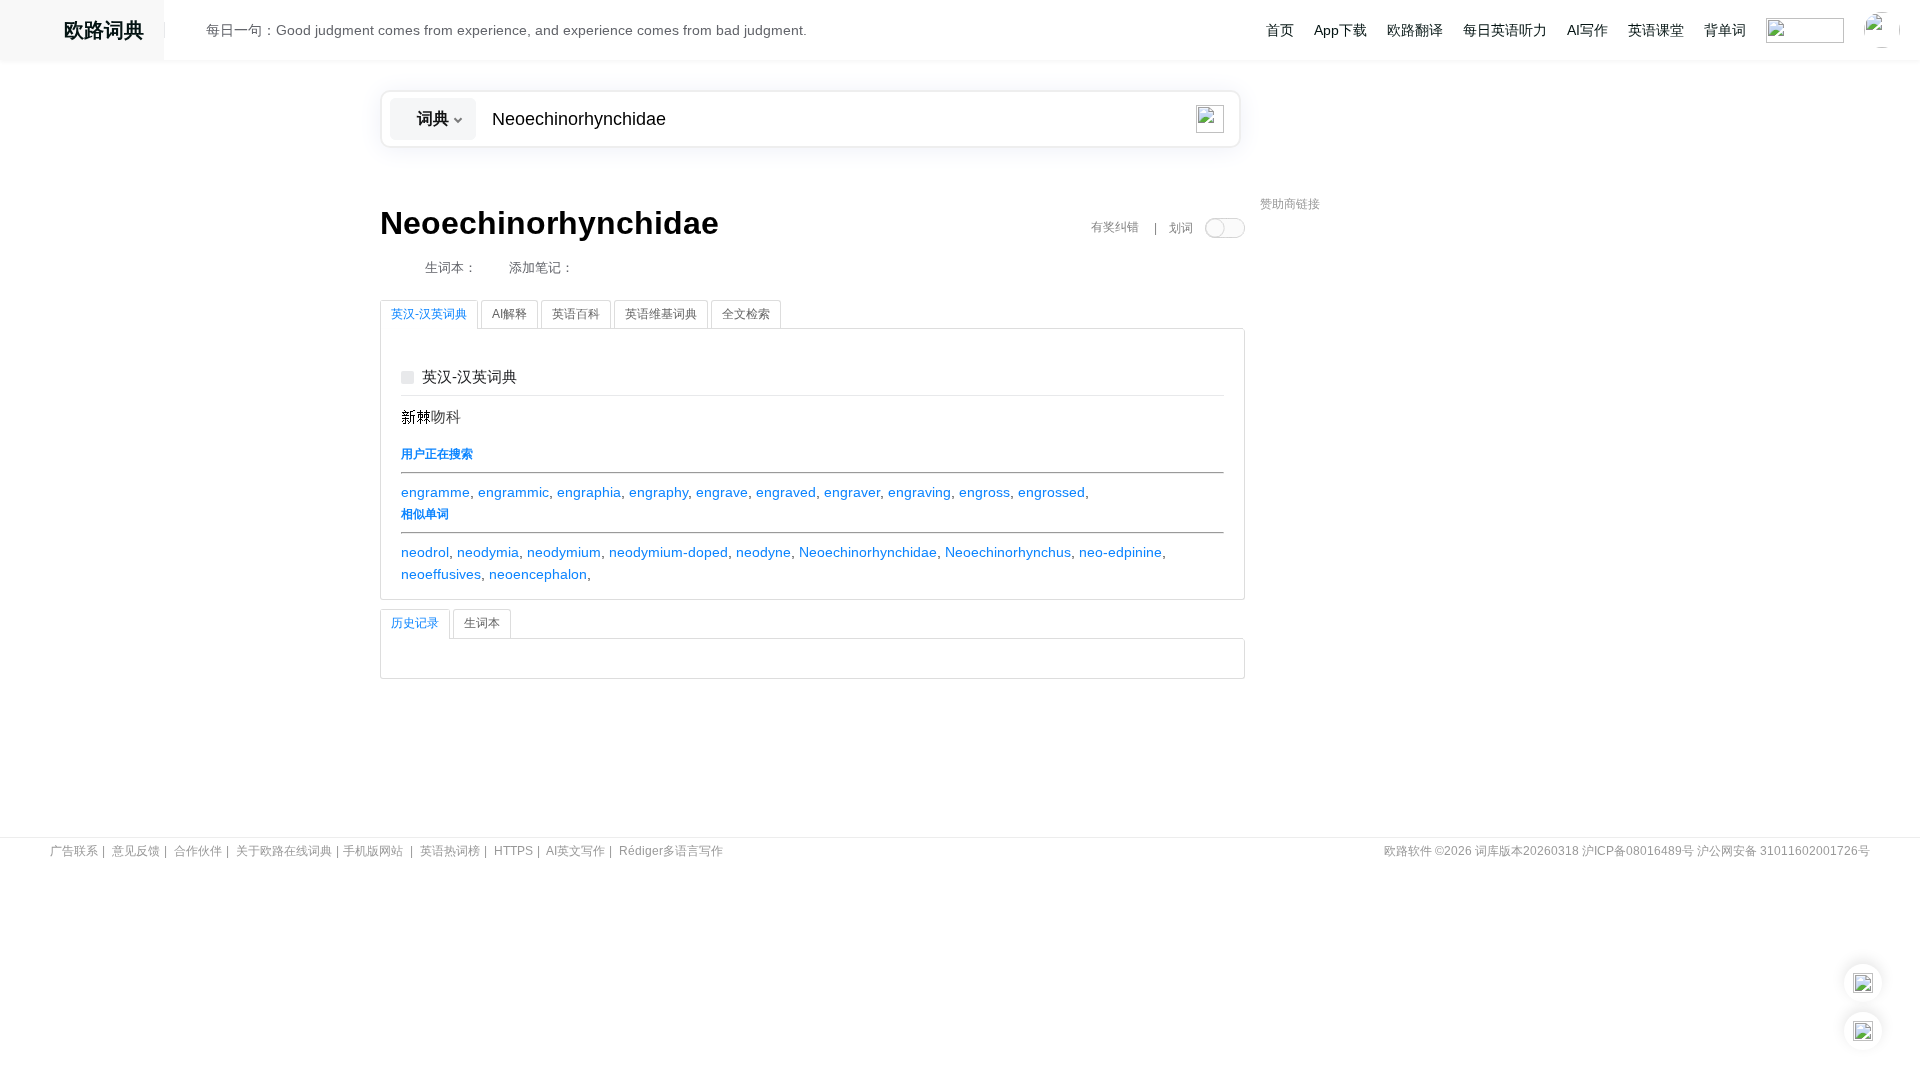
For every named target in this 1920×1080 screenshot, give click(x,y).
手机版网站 (373, 851)
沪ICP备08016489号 (1638, 851)
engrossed (1051, 492)
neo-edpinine (1120, 552)
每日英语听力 (1505, 30)
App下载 (1340, 30)
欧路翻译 (1415, 30)
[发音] (191, 33)
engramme (435, 492)
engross (984, 492)
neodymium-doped (668, 552)
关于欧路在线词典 (284, 851)
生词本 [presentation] (482, 623)
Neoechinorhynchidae (868, 552)
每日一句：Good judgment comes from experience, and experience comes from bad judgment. (506, 30)
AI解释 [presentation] (509, 314)
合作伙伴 (198, 851)
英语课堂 (1656, 30)
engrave (722, 492)
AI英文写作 (575, 851)
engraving (919, 492)
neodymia (488, 552)
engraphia (589, 492)
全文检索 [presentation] (746, 314)
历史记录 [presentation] (415, 623)
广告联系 (74, 851)
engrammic (513, 492)
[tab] (429, 315)
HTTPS (513, 851)
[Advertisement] (1410, 525)
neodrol (425, 552)
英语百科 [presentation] (576, 314)
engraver (852, 492)
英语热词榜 (450, 851)
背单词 (1725, 30)
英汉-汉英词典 (469, 377)
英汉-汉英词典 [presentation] (429, 314)
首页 (1280, 30)
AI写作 (1587, 30)
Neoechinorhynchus (1008, 552)
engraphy (658, 492)
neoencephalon (538, 574)
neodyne (763, 552)
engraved (786, 492)
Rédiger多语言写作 (671, 851)
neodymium (564, 552)
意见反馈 (136, 851)
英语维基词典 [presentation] (661, 314)
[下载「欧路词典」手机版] (1863, 983)
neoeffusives (441, 574)
